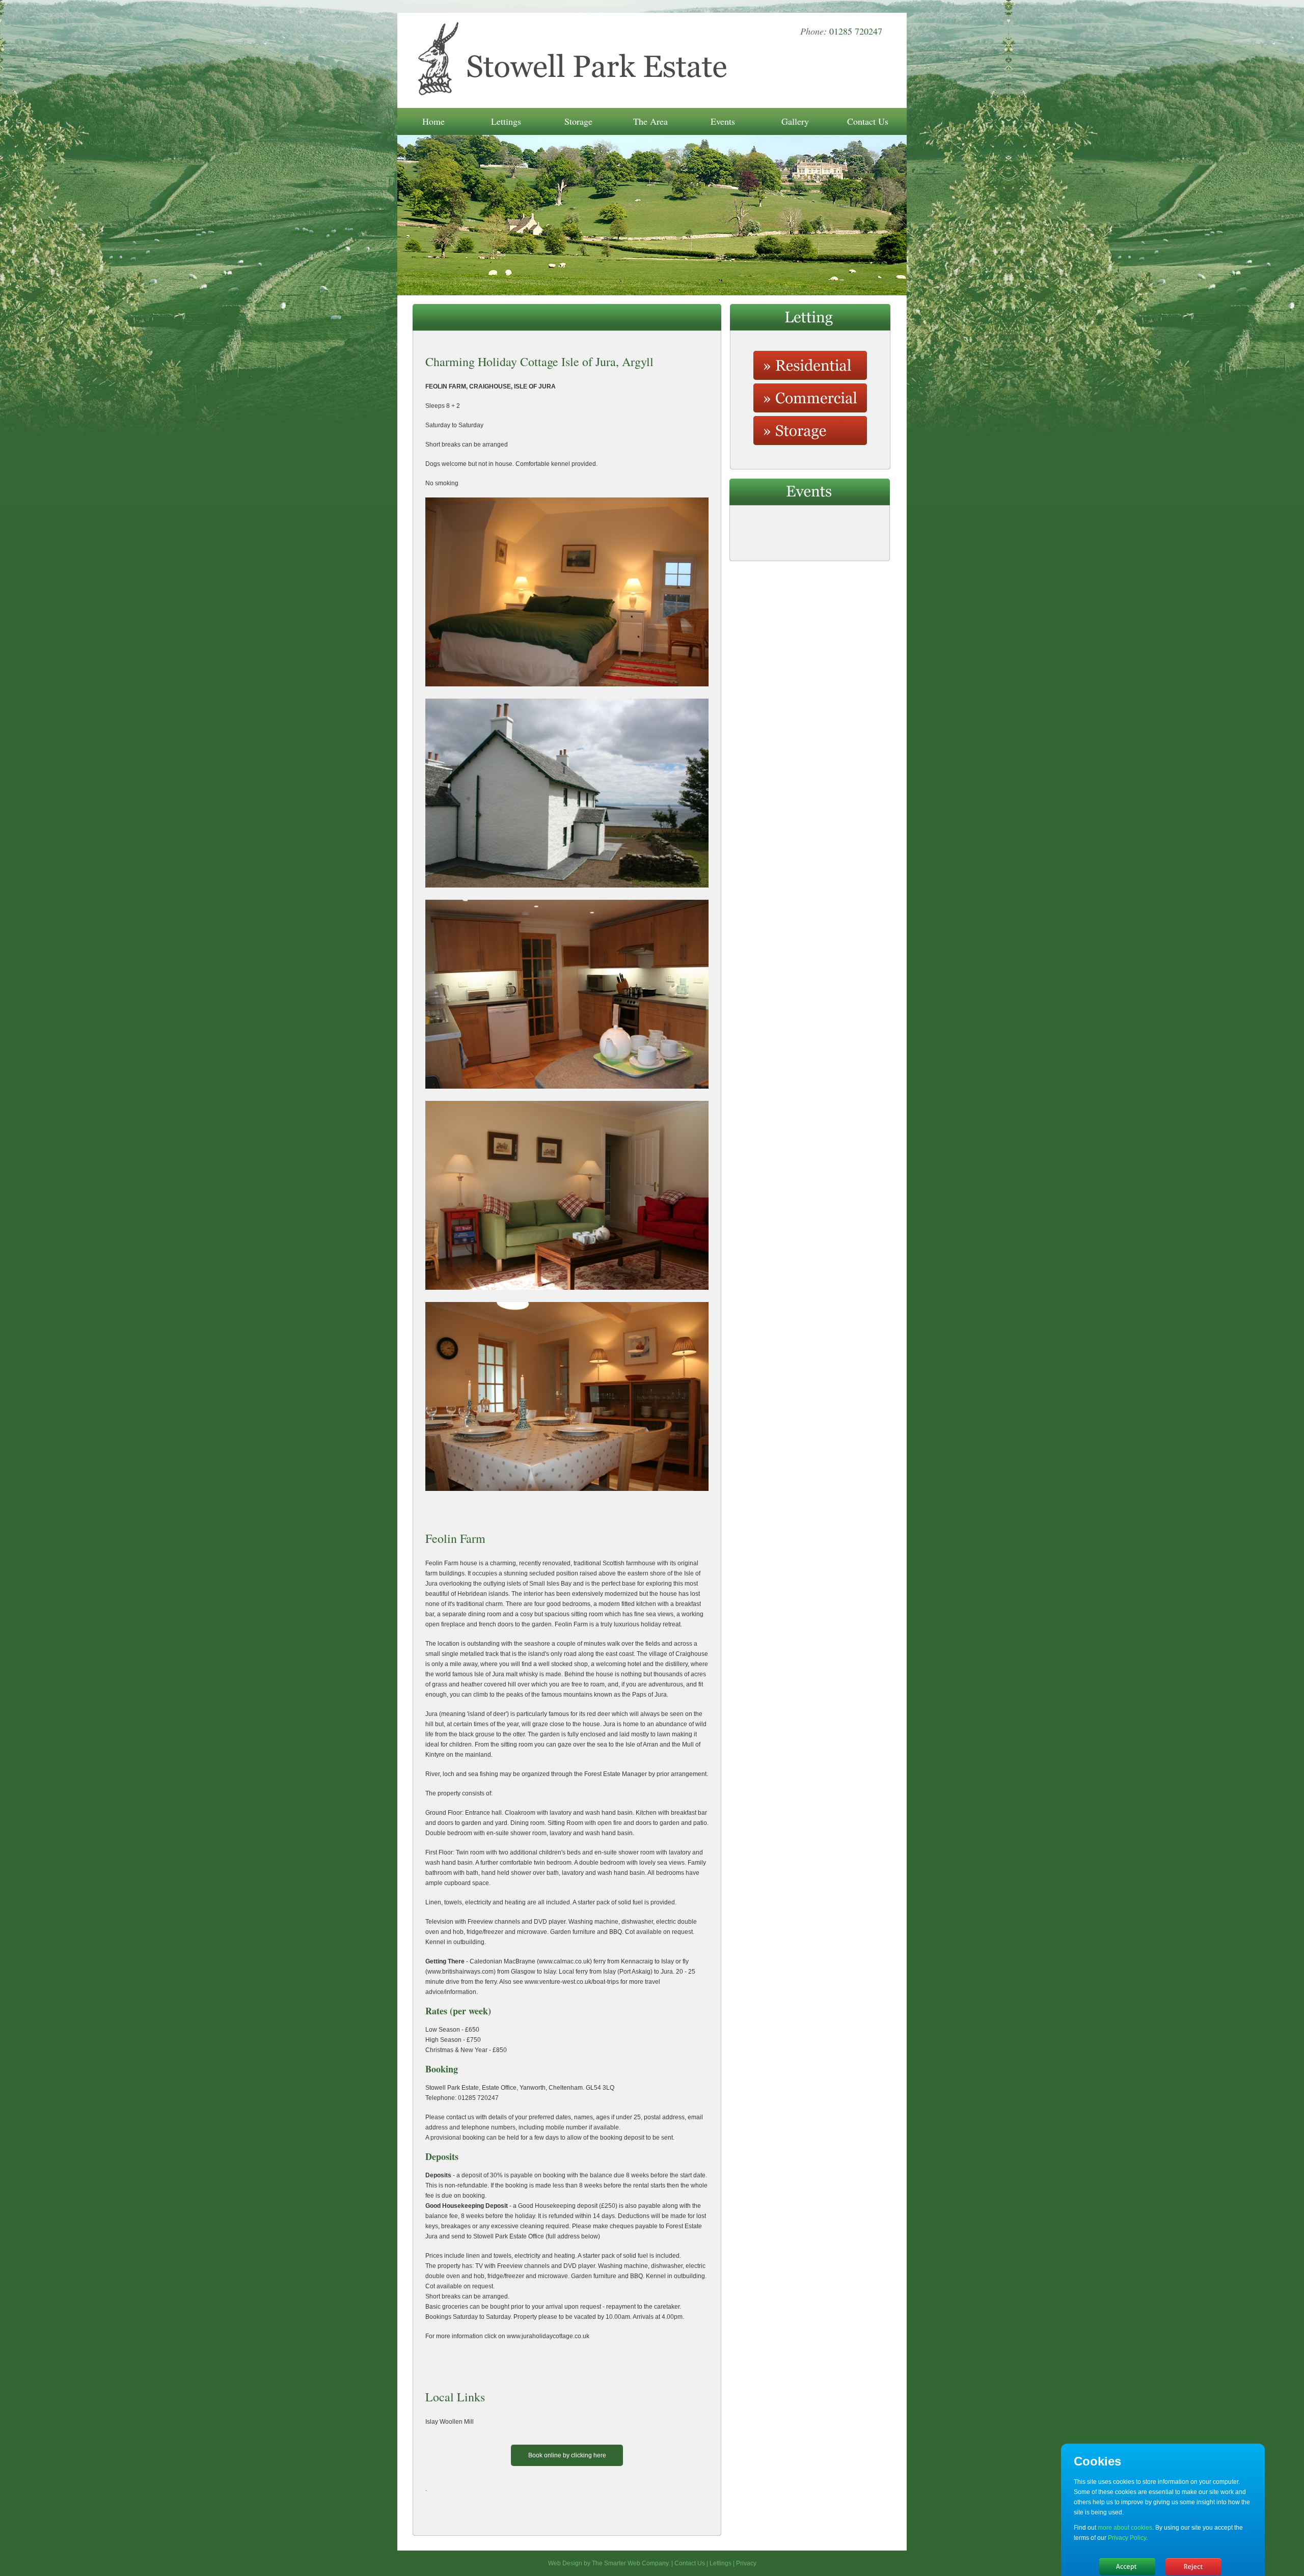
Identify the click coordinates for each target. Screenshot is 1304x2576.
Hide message (1127, 2567)
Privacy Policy (1127, 2538)
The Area (650, 121)
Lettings (506, 121)
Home (433, 121)
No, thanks (1193, 2567)
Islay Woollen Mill (450, 2422)
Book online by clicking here (567, 2455)
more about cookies (1125, 2528)
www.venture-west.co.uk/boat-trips (572, 1982)
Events (723, 121)
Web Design (565, 2563)
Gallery (795, 121)
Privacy (746, 2563)
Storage (578, 121)
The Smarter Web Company (630, 2563)
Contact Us (868, 121)
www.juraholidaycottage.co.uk (548, 2336)
